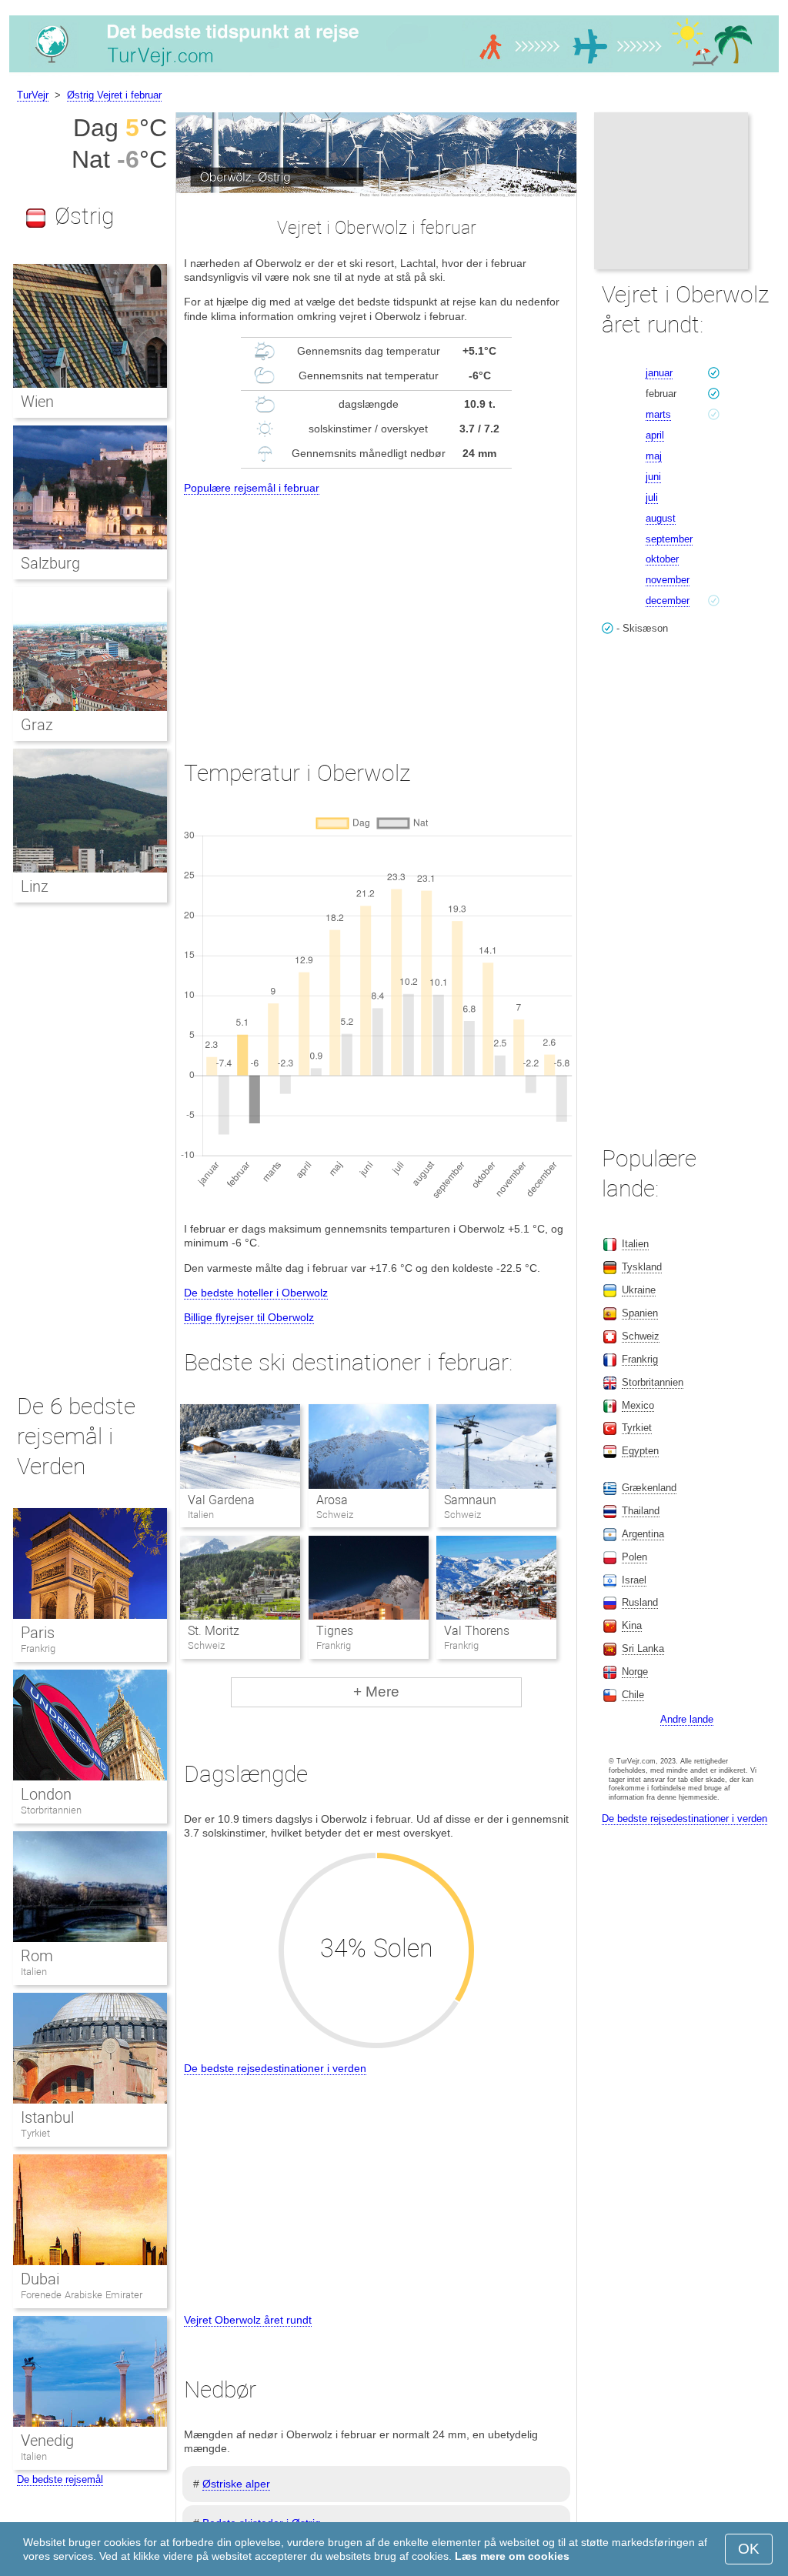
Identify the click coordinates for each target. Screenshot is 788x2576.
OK (749, 2549)
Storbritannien (51, 1810)
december (668, 601)
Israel (634, 1580)
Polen (634, 1557)
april (655, 435)
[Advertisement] (376, 613)
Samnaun (470, 1500)
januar (659, 373)
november (668, 580)
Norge (635, 1672)
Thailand (641, 1511)
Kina (632, 1625)
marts (658, 414)
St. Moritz (214, 1631)
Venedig (47, 2441)
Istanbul (47, 2117)
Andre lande (687, 1719)
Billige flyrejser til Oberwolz (249, 1317)
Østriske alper (236, 2484)
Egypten (640, 1451)
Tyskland (642, 1267)
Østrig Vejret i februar (114, 95)
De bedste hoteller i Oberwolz (256, 1293)
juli (652, 497)
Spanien (640, 1313)
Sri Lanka (643, 1648)
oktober (662, 559)
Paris (38, 1633)
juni (653, 477)
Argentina (643, 1534)
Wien (37, 402)
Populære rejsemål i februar (252, 488)
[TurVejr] (394, 72)
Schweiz (641, 1336)
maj (654, 456)
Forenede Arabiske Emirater (82, 2295)
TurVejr (33, 95)
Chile (633, 1695)
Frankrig (38, 1648)
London (46, 1794)
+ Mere (376, 1692)
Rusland (640, 1602)
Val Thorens (477, 1631)
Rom (37, 1956)
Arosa (332, 1500)
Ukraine (639, 1290)
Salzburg (50, 563)
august (661, 518)
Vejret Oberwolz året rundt (248, 2320)
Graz (37, 725)
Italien (34, 1972)
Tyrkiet (35, 2133)
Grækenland (649, 1488)
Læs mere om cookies (512, 2556)
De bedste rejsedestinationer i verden (275, 2068)
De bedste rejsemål (60, 2479)
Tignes (335, 1631)
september (669, 539)
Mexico (638, 1405)
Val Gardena (221, 1500)
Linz (35, 886)
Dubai (40, 2279)
